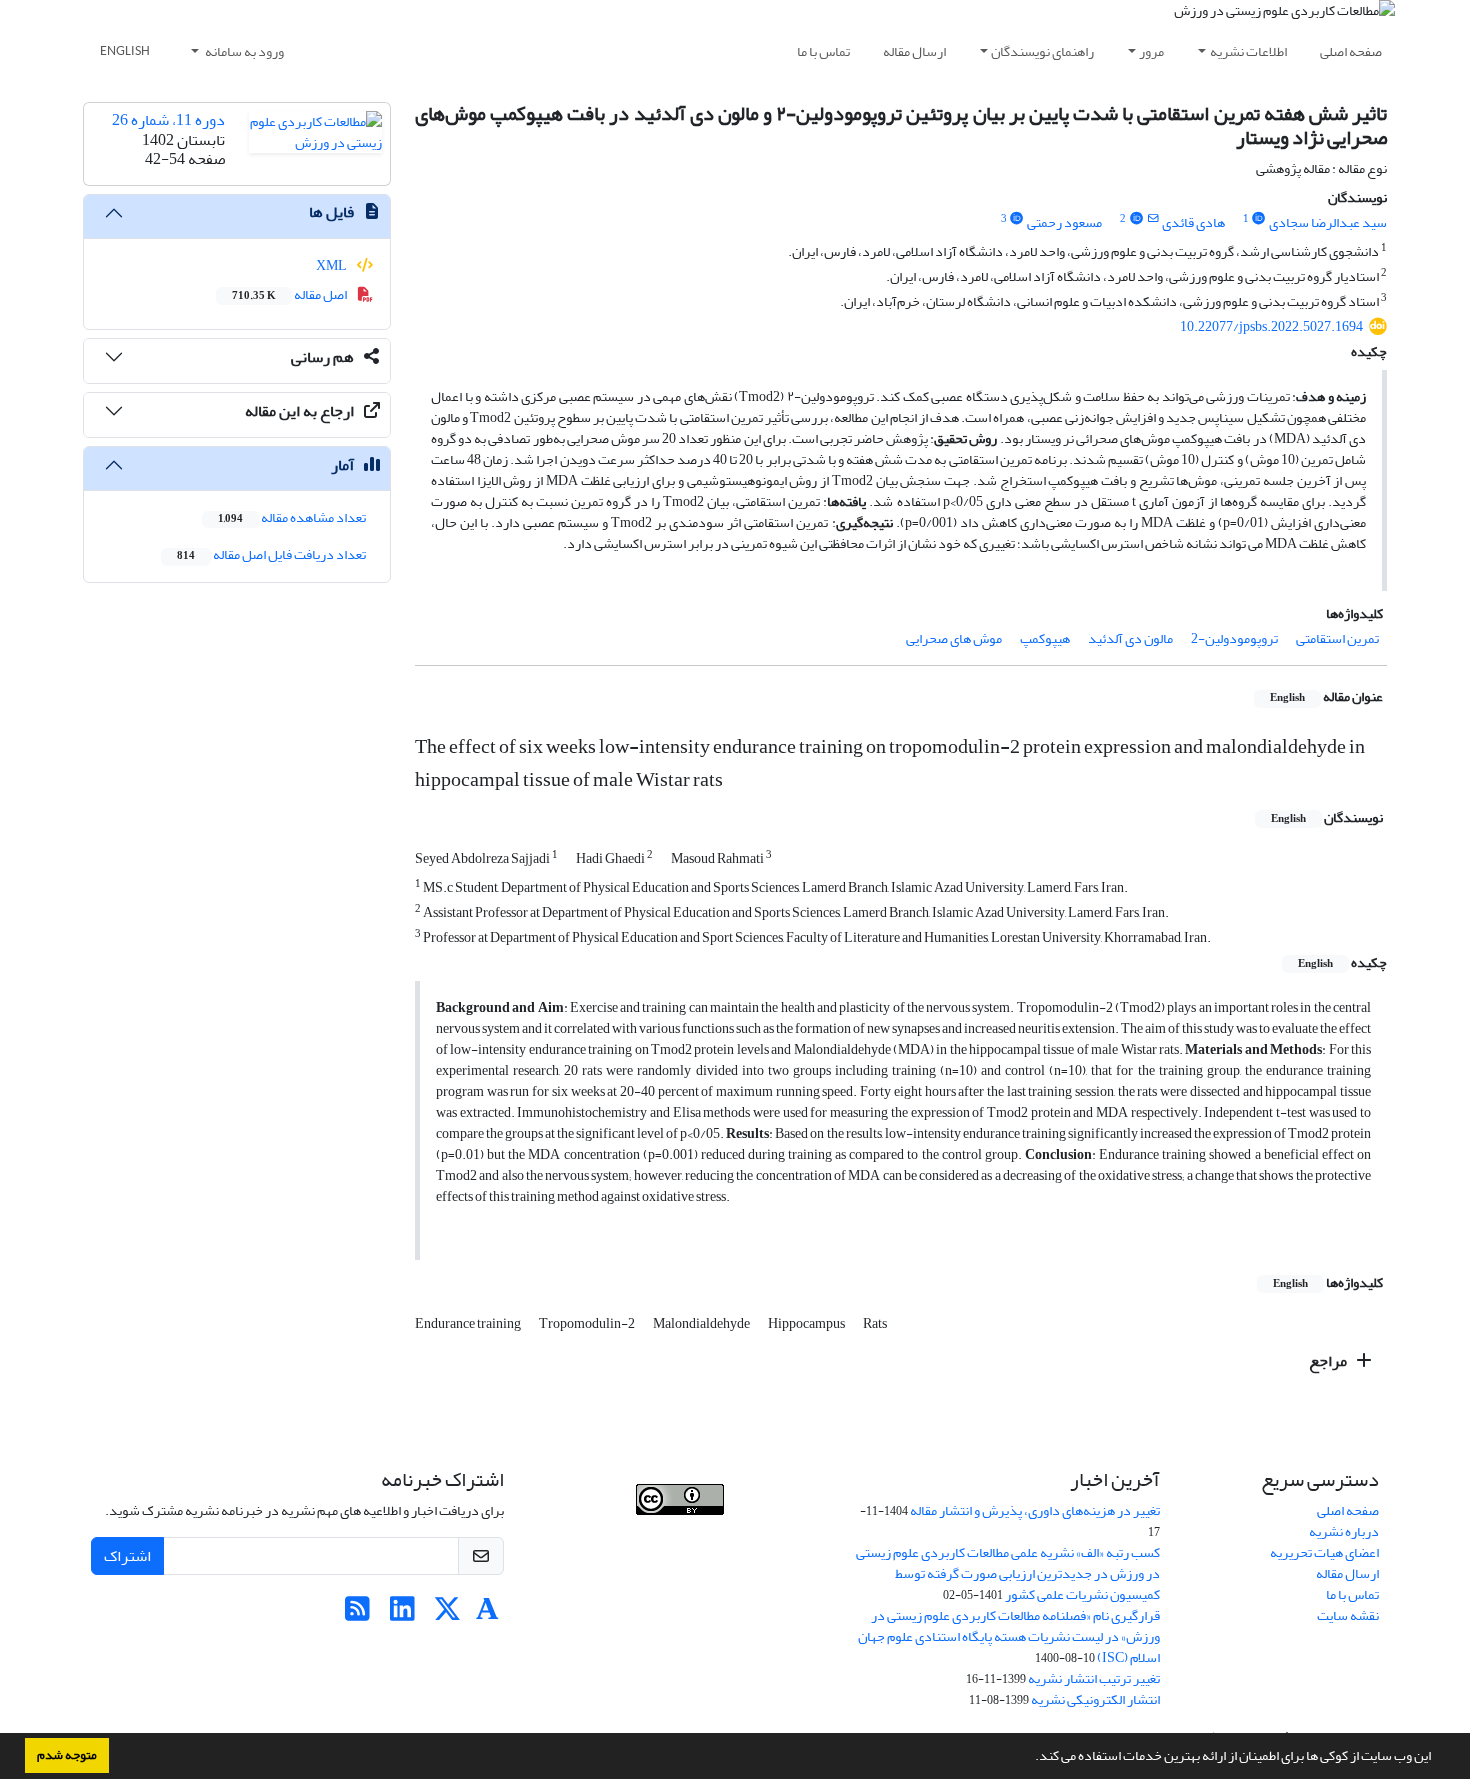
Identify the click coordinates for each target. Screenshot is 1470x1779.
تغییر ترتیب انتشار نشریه (1094, 1678)
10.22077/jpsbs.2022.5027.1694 (1271, 326)
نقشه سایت (1348, 1615)
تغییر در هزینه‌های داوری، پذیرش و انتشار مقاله (1035, 1510)
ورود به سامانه (243, 51)
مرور (1151, 51)
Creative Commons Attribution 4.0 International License (694, 1536)
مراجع (1329, 1361)
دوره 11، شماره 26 (168, 120)
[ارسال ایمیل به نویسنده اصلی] (1152, 219)
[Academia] (487, 1614)
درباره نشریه (1344, 1531)
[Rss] (357, 1614)
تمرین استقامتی (1337, 638)
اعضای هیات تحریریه (1324, 1552)
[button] (1030, 1758)
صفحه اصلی (1351, 51)
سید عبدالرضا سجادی (1328, 222)
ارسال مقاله (914, 51)
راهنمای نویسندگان (1042, 51)
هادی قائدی (1193, 222)
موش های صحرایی (954, 638)
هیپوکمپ (1045, 638)
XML (332, 265)
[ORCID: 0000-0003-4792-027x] (1017, 219)
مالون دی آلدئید (1130, 638)
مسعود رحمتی (1064, 222)
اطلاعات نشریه (1248, 51)
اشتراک (127, 1556)
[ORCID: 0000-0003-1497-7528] (1259, 219)
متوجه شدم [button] (67, 1755)
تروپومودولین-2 (1234, 638)
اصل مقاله (290, 294)
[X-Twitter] (447, 1614)
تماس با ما (823, 51)
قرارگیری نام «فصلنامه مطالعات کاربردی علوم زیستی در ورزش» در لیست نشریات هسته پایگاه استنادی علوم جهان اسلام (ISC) (1009, 1636)
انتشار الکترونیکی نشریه (1095, 1699)
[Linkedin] (402, 1614)
